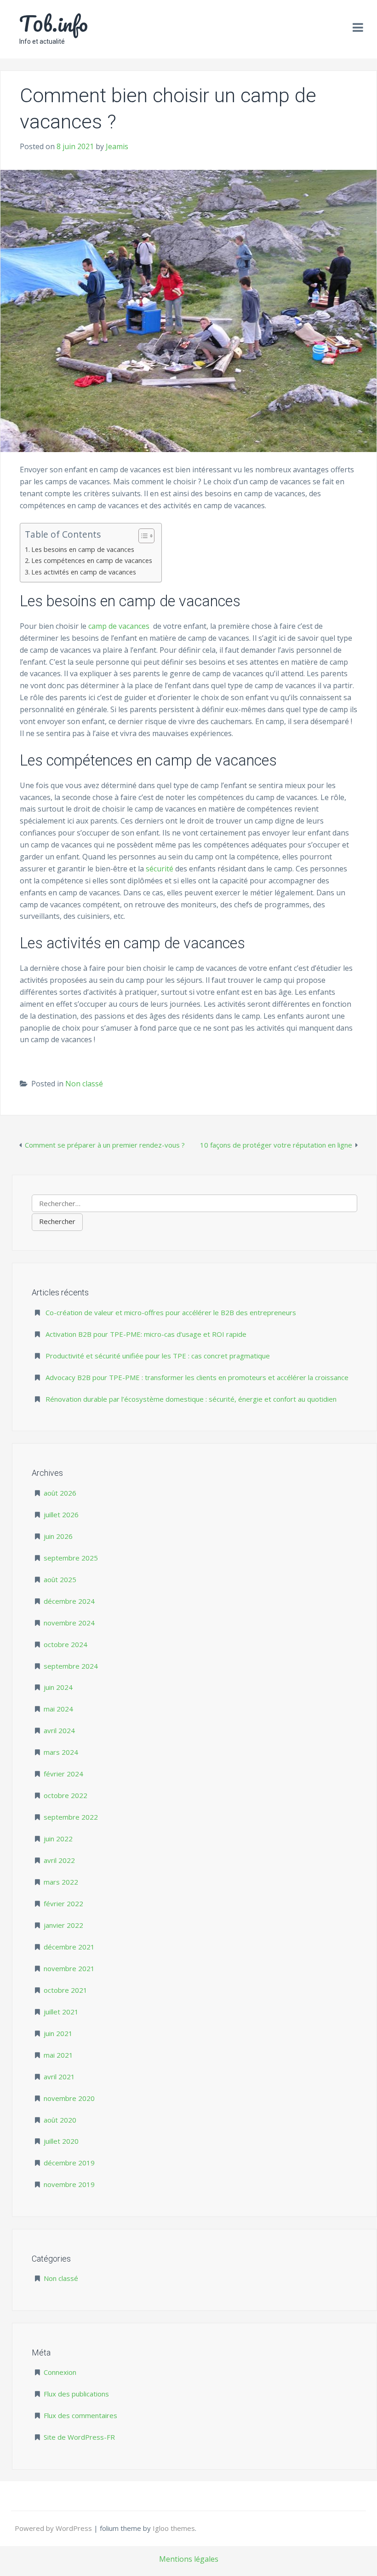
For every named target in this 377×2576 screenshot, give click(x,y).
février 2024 (63, 1774)
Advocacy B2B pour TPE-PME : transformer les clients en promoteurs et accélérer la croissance (197, 1377)
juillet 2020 (61, 2141)
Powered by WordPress (54, 2528)
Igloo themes (174, 2528)
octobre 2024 (66, 1644)
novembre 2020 (69, 2098)
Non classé (84, 1084)
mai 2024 (58, 1709)
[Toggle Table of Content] (142, 536)
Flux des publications (76, 2394)
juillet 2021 (61, 2012)
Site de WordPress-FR (79, 2437)
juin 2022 (58, 1839)
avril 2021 (59, 2077)
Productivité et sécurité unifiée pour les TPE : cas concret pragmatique (158, 1356)
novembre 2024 (69, 1623)
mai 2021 (58, 2055)
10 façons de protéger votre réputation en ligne (276, 1145)
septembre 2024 (71, 1666)
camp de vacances (119, 626)
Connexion (60, 2372)
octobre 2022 (66, 1795)
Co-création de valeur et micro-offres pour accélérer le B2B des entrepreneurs (171, 1312)
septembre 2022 (71, 1817)
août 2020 (60, 2120)
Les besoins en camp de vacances (83, 549)
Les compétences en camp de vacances (92, 560)
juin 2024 (58, 1687)
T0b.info (54, 23)
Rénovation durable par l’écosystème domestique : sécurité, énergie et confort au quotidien (191, 1399)
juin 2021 (58, 2033)
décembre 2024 (69, 1601)
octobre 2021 (66, 1990)
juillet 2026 (61, 1514)
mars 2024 (61, 1752)
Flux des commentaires (80, 2415)
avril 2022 (59, 1860)
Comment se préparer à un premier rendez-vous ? (105, 1145)
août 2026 (60, 1493)
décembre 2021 (69, 1947)
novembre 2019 (69, 2184)
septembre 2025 (71, 1558)
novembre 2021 (69, 1968)
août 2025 (60, 1579)
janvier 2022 (63, 1925)
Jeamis (117, 146)
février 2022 (63, 1903)
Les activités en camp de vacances (84, 572)
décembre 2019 (69, 2163)
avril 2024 (59, 1730)
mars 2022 (61, 1882)
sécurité (160, 869)
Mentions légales (189, 2559)
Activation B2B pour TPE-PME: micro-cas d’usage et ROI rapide (146, 1334)
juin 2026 (58, 1536)
